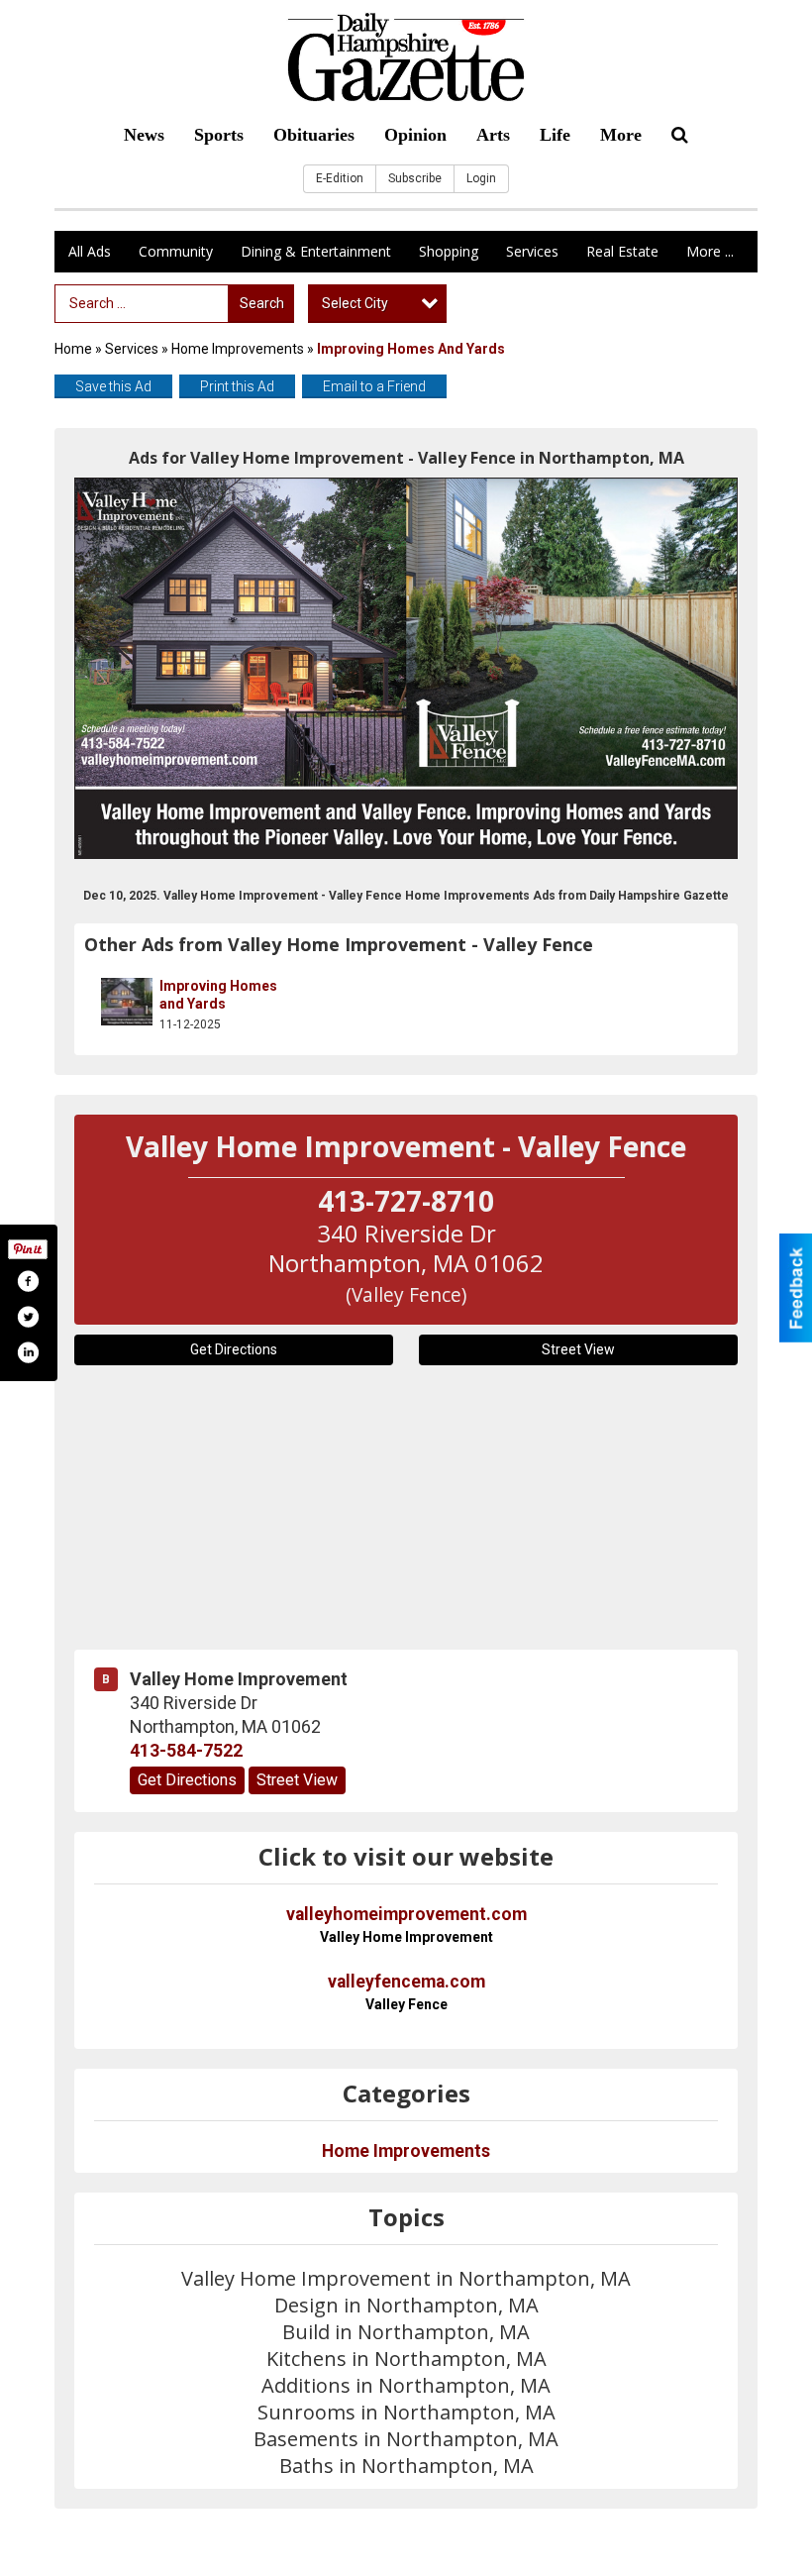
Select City (355, 303)
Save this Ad (113, 386)
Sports (219, 135)
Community (176, 251)
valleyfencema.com (406, 1992)
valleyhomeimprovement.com (406, 1925)
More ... (710, 251)
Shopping (449, 251)
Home (73, 349)
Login (481, 178)
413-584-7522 (186, 1751)
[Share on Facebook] (28, 1281)
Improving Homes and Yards (218, 995)
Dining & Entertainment (316, 251)
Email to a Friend (374, 386)
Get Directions (234, 1349)
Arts (493, 135)
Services (532, 251)
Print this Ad (237, 386)
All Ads (90, 251)
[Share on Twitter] (28, 1317)
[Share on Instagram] (28, 1352)
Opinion (415, 135)
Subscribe (415, 178)
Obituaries (314, 135)
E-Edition (340, 178)
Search (262, 303)
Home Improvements (238, 349)
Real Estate (622, 251)
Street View (578, 1349)
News (144, 135)
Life (555, 135)
